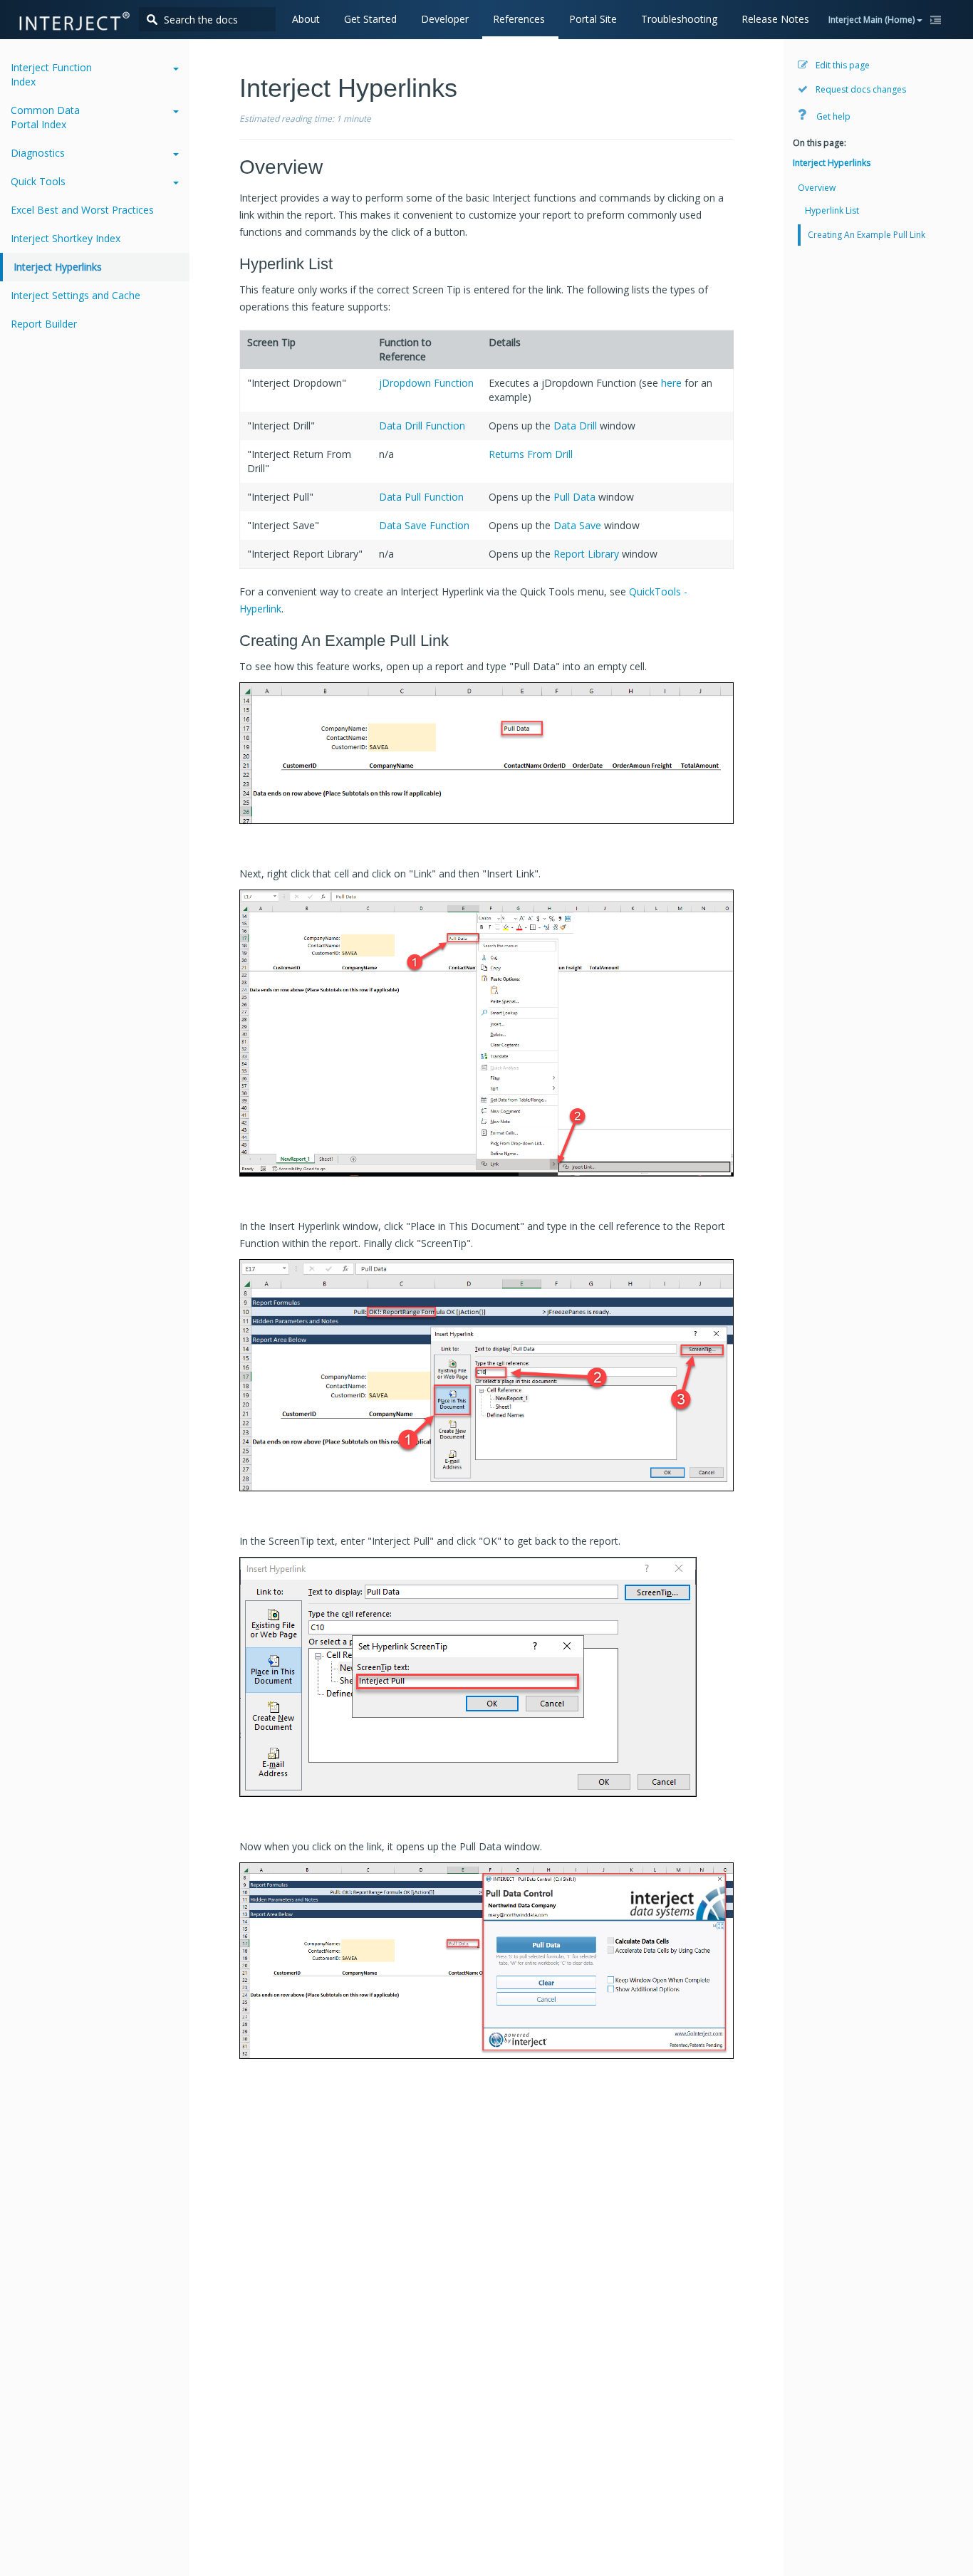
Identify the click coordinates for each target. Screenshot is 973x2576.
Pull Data (574, 497)
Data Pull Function (421, 497)
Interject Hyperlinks (58, 267)
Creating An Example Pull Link (867, 235)
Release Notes (775, 19)
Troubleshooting (679, 19)
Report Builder (44, 324)
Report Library (586, 554)
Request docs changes (860, 89)
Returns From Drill (531, 454)
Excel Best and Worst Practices (82, 210)
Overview (817, 188)
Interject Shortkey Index (66, 238)
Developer (445, 19)
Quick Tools (38, 181)
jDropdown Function (426, 383)
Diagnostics (38, 153)
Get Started (370, 19)
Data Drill (575, 426)
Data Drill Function (422, 426)
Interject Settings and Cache (76, 295)
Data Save (577, 525)
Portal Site (593, 19)
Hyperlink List (832, 210)
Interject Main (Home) (873, 20)
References (519, 19)
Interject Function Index (51, 74)
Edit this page (842, 65)
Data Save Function (424, 525)
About (306, 19)
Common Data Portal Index (45, 117)
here (671, 383)
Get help (832, 116)
